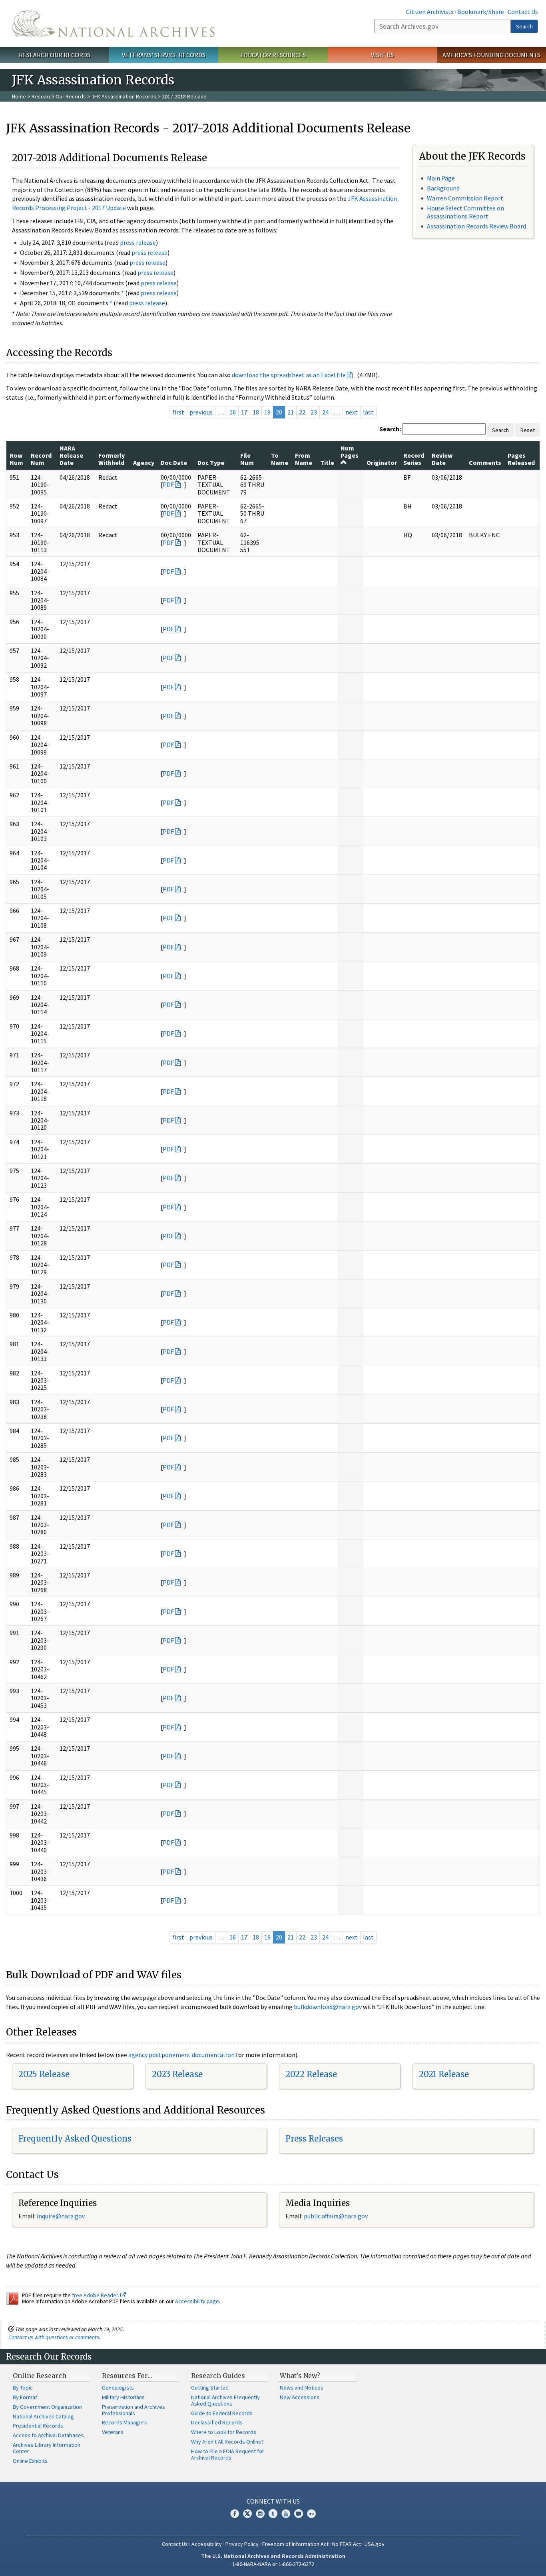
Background (443, 188)
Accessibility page (197, 2301)
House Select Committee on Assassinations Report (465, 212)
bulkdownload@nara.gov (328, 2007)
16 (233, 412)
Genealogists (118, 2388)
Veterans (113, 2432)
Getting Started (210, 2388)
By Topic (23, 2388)
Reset (528, 430)
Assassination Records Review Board (476, 226)
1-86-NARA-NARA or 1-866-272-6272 (273, 2564)
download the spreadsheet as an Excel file (289, 375)
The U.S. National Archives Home (113, 23)
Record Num (41, 459)
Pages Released (521, 459)
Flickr (311, 2514)
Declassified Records (217, 2422)
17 (244, 412)
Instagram (260, 2514)
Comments (485, 462)
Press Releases (314, 2139)
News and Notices (302, 2388)
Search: (390, 429)
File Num (247, 459)
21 (291, 412)
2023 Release (177, 2074)
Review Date (442, 459)
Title (327, 462)
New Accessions (300, 2397)
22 (302, 412)
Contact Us (523, 12)
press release (138, 242)
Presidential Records (38, 2426)
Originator (382, 462)
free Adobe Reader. (96, 2295)
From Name (304, 459)
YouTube (286, 2514)
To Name (280, 459)
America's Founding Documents (491, 55)
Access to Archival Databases (48, 2435)
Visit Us (382, 55)
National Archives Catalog (43, 2416)
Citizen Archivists (430, 12)
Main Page (441, 178)
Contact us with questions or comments (54, 2337)
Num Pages (350, 452)
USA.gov (375, 2544)
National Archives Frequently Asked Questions (225, 2400)
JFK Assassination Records (124, 96)
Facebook (235, 2514)
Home (19, 96)
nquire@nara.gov (62, 2216)
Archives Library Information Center (47, 2448)
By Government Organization (47, 2407)
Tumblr (273, 2514)
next (352, 412)
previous (201, 412)
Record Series (414, 459)
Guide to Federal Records (222, 2413)
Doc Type (211, 462)
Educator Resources (273, 55)
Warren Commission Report (465, 198)
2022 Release (311, 2074)
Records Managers (125, 2422)
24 (325, 412)
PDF (168, 484)
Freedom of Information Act (295, 2544)
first (178, 412)
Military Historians (123, 2397)
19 (267, 412)
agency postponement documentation (181, 2055)
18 (256, 412)
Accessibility (207, 2544)
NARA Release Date (71, 455)
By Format (25, 2397)
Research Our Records (55, 55)
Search (524, 26)
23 (314, 412)
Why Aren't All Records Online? (227, 2442)
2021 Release (444, 2074)
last (368, 412)
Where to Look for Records (224, 2432)
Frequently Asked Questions (75, 2139)
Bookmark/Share (481, 12)
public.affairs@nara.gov (336, 2216)
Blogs (299, 2514)
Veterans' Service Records (164, 55)
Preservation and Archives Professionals (134, 2410)
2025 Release (44, 2074)
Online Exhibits (30, 2461)
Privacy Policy (242, 2544)
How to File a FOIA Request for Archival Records (228, 2454)
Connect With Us (273, 2501)
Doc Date (174, 462)
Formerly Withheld (112, 459)
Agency (144, 462)
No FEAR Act (347, 2544)
